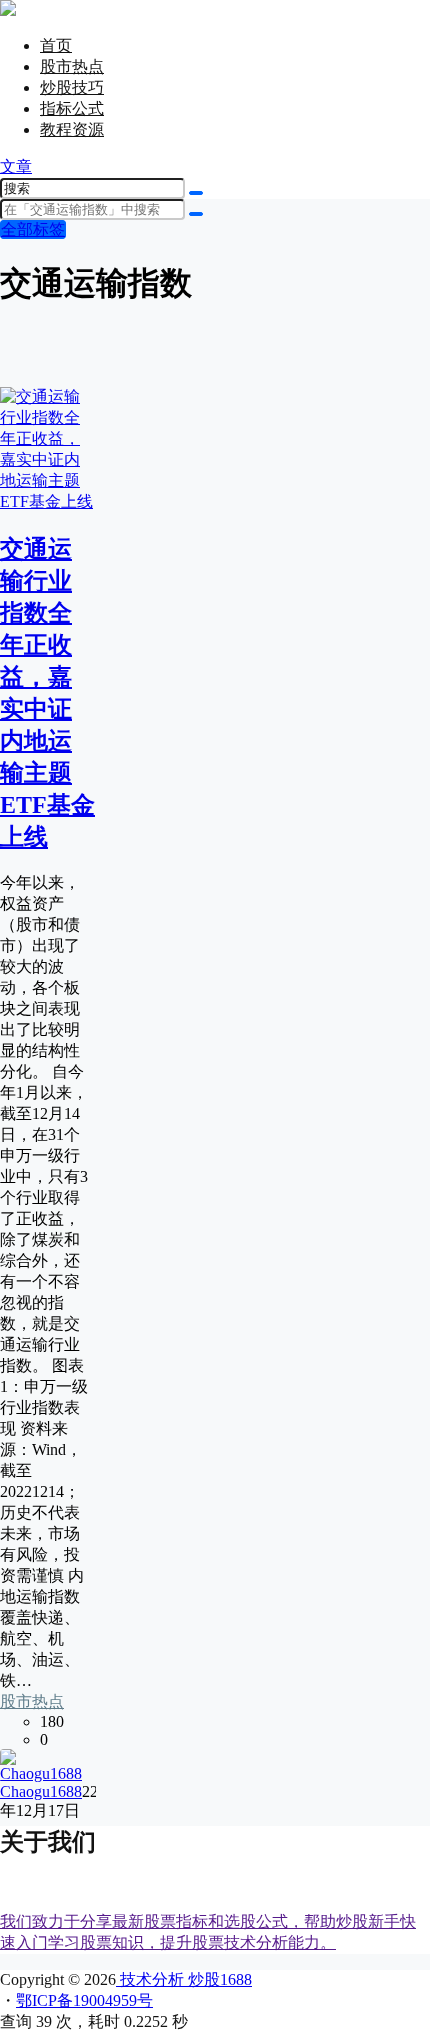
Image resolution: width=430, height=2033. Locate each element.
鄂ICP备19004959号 (84, 2000)
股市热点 (72, 66)
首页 (56, 45)
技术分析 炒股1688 (184, 1979)
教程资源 (72, 129)
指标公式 (72, 108)
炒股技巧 (72, 87)
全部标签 (33, 229)
